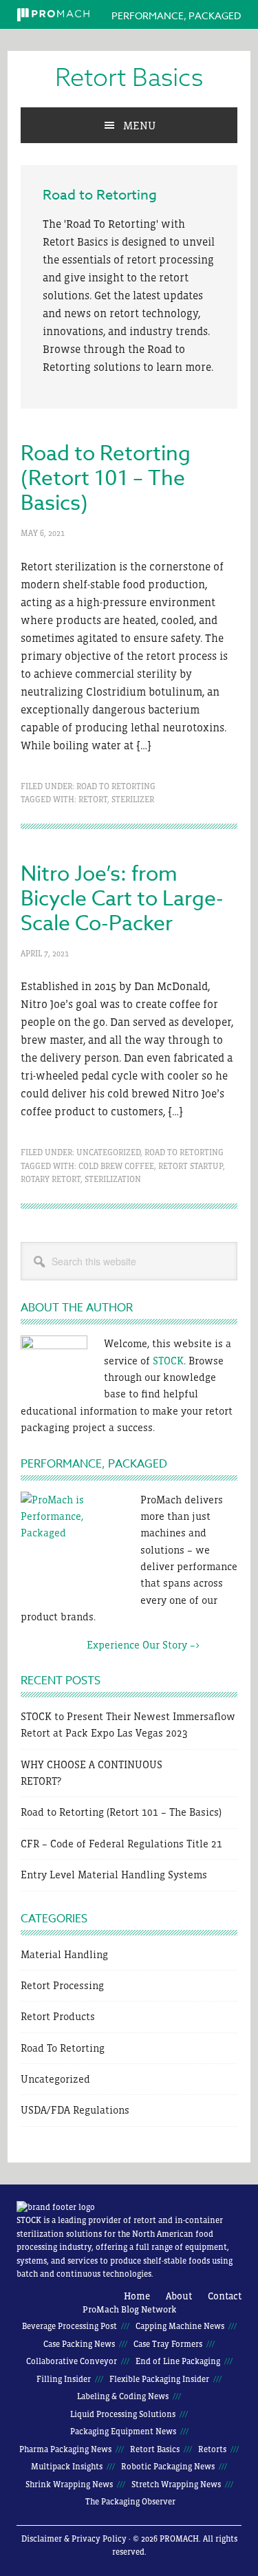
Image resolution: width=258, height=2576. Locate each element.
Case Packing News (79, 2344)
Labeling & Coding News (123, 2396)
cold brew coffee (116, 1166)
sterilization (113, 1179)
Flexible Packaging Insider (159, 2379)
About (179, 2296)
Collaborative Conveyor (72, 2361)
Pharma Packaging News (65, 2449)
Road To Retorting (116, 786)
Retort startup (191, 1166)
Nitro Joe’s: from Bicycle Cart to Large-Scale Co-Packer (122, 899)
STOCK (168, 1361)
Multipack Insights (67, 2467)
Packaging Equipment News (123, 2432)
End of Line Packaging (178, 2361)
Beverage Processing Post (69, 2326)
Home (137, 2296)
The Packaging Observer (130, 2502)
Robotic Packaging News (168, 2467)
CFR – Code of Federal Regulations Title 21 (121, 1844)
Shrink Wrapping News (69, 2484)
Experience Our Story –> (110, 1645)
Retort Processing (62, 1985)
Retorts (212, 2449)
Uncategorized (108, 1152)
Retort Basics (129, 78)
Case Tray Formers (168, 2344)
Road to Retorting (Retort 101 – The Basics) (106, 479)
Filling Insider (64, 2379)
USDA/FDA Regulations (75, 2110)
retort (93, 799)
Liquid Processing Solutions (123, 2414)
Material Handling (64, 1954)
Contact (225, 2296)
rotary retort (51, 1179)
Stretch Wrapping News (176, 2484)
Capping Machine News (180, 2326)
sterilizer (133, 799)
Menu (139, 125)
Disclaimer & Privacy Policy (74, 2539)
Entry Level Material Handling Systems (114, 1875)
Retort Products (58, 2016)
